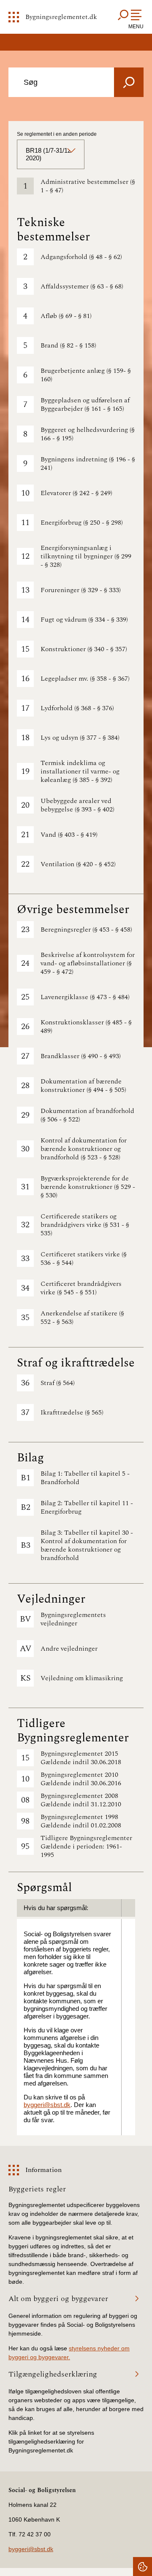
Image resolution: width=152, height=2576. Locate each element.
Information (43, 2170)
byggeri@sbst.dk (47, 2105)
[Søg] (129, 82)
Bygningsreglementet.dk (61, 17)
